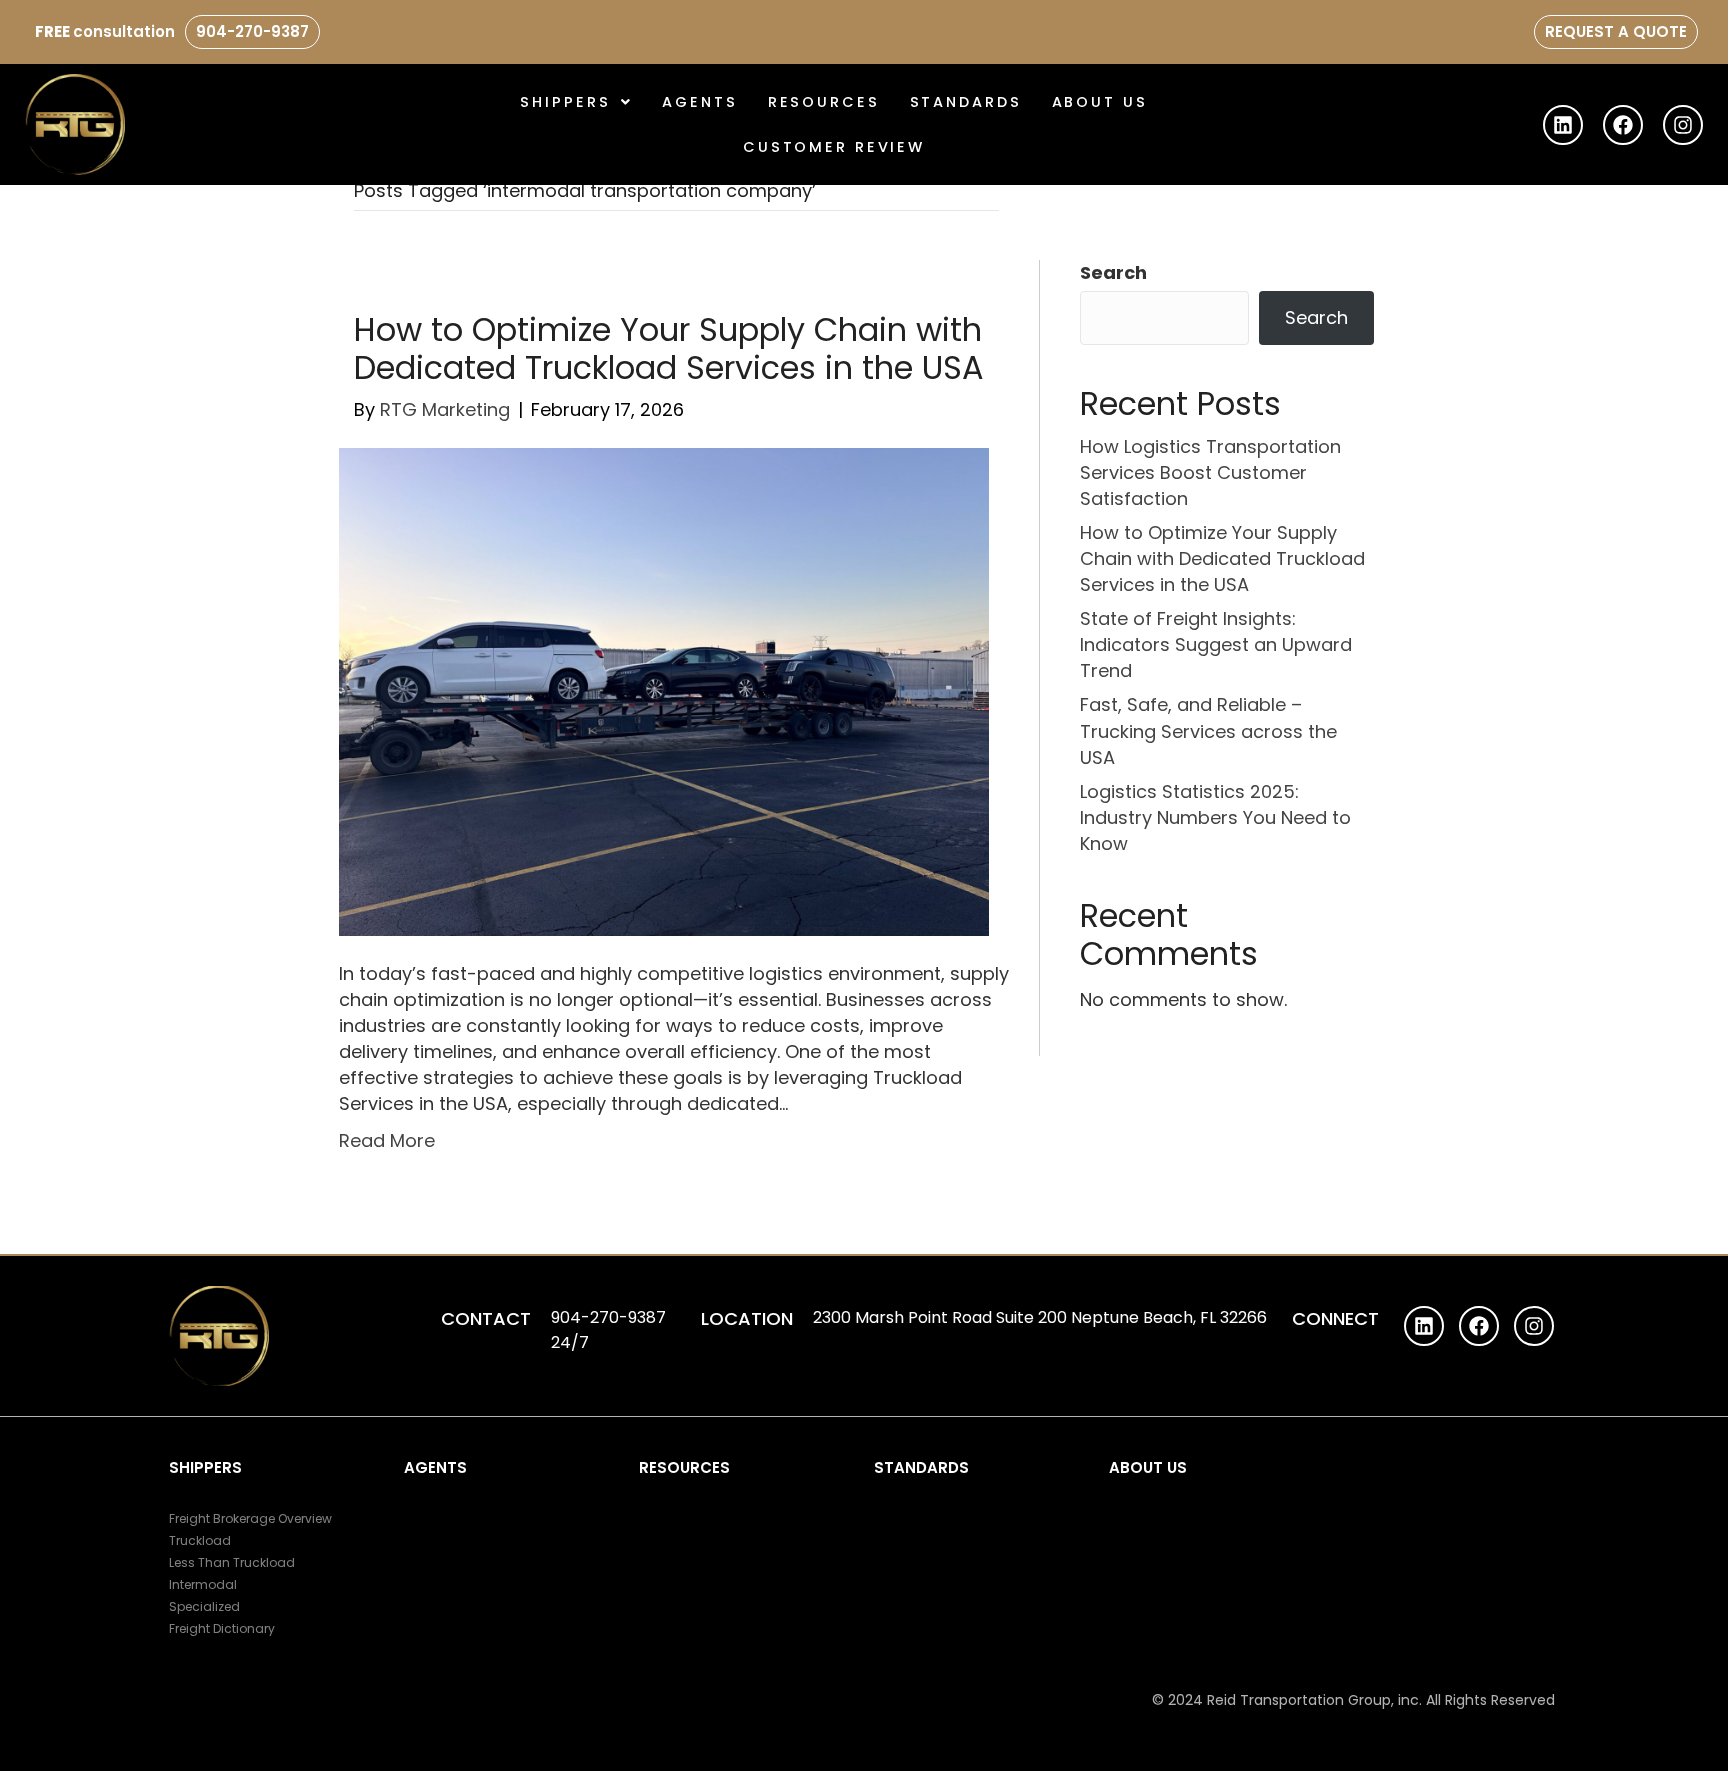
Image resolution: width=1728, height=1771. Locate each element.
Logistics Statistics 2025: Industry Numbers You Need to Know (1215, 817)
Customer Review (834, 147)
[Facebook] (1623, 125)
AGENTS (435, 1467)
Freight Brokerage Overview (250, 1518)
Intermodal (203, 1584)
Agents (699, 102)
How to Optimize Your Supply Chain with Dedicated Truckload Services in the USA (669, 348)
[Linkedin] (1563, 125)
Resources (824, 102)
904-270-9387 (252, 31)
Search (1113, 272)
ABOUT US (1148, 1467)
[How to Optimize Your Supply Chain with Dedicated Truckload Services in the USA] (664, 690)
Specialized (204, 1606)
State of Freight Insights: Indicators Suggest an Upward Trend (1216, 644)
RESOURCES (684, 1467)
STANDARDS (966, 102)
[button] (576, 102)
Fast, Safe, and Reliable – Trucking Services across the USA (1208, 730)
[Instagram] (1683, 125)
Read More (387, 1140)
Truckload (200, 1540)
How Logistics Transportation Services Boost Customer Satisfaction (1210, 472)
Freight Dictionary (222, 1628)
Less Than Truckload (232, 1562)
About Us (1100, 102)
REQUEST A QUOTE (1616, 31)
